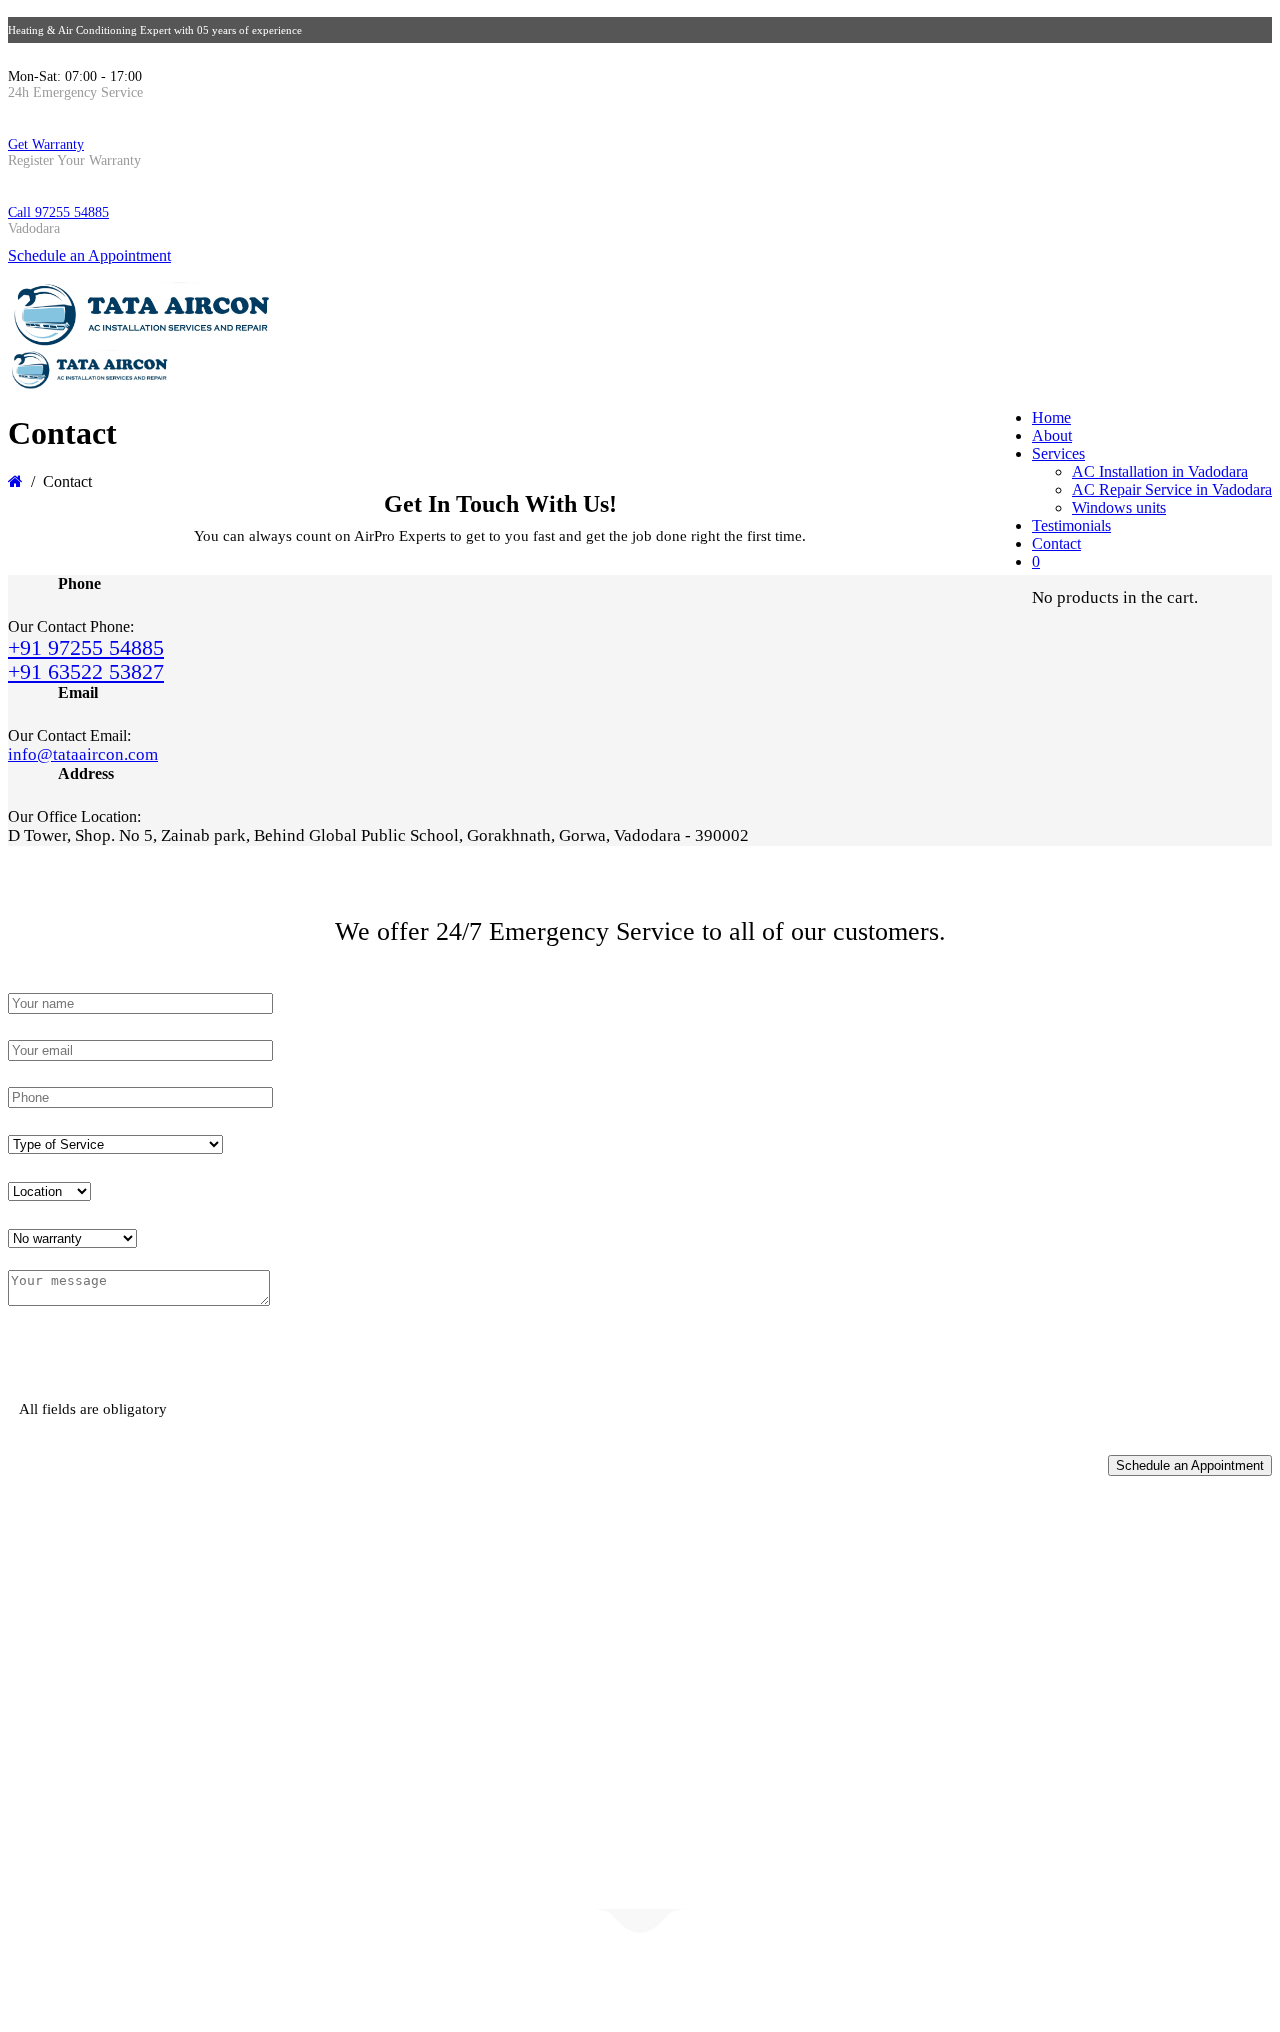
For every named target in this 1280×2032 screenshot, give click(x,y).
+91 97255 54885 (86, 647)
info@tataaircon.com (83, 754)
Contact (1056, 543)
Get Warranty (46, 144)
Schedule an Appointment (89, 255)
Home (1051, 417)
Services (1058, 453)
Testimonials (1071, 525)
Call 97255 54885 (58, 212)
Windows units (1119, 507)
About (1052, 435)
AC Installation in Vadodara (1160, 471)
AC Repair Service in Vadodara (1172, 489)
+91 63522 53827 (86, 671)
